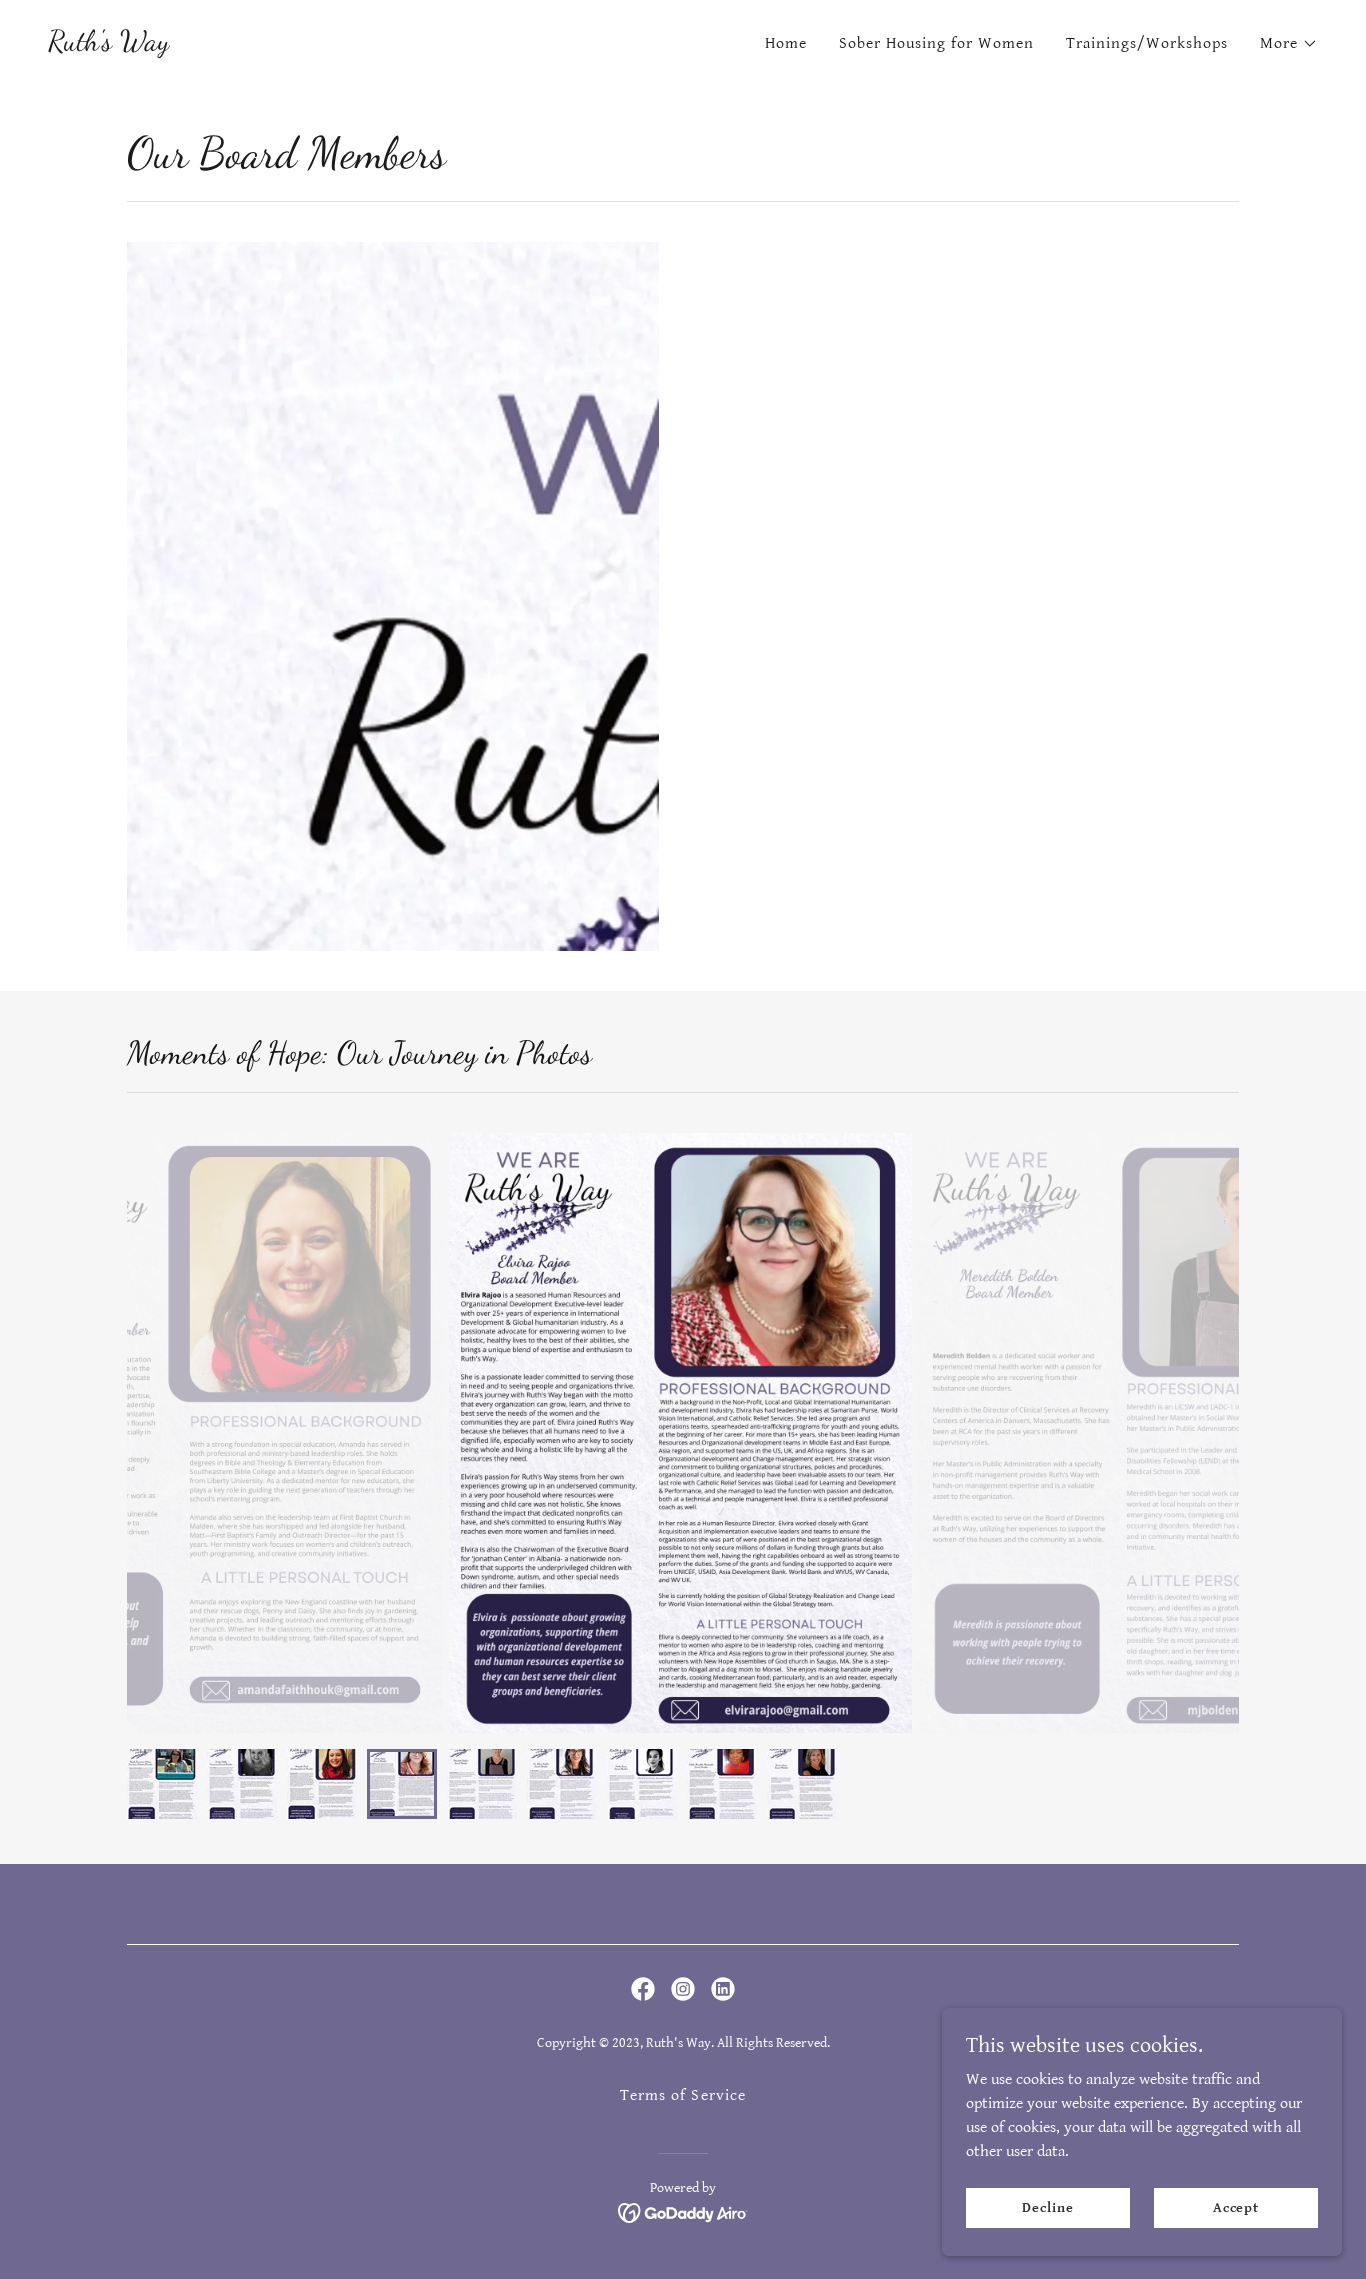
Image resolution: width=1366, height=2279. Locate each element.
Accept (1236, 2207)
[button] (1289, 44)
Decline (1047, 2207)
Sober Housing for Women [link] (936, 43)
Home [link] (786, 43)
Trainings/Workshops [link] (1147, 43)
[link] (108, 45)
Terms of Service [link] (682, 2095)
